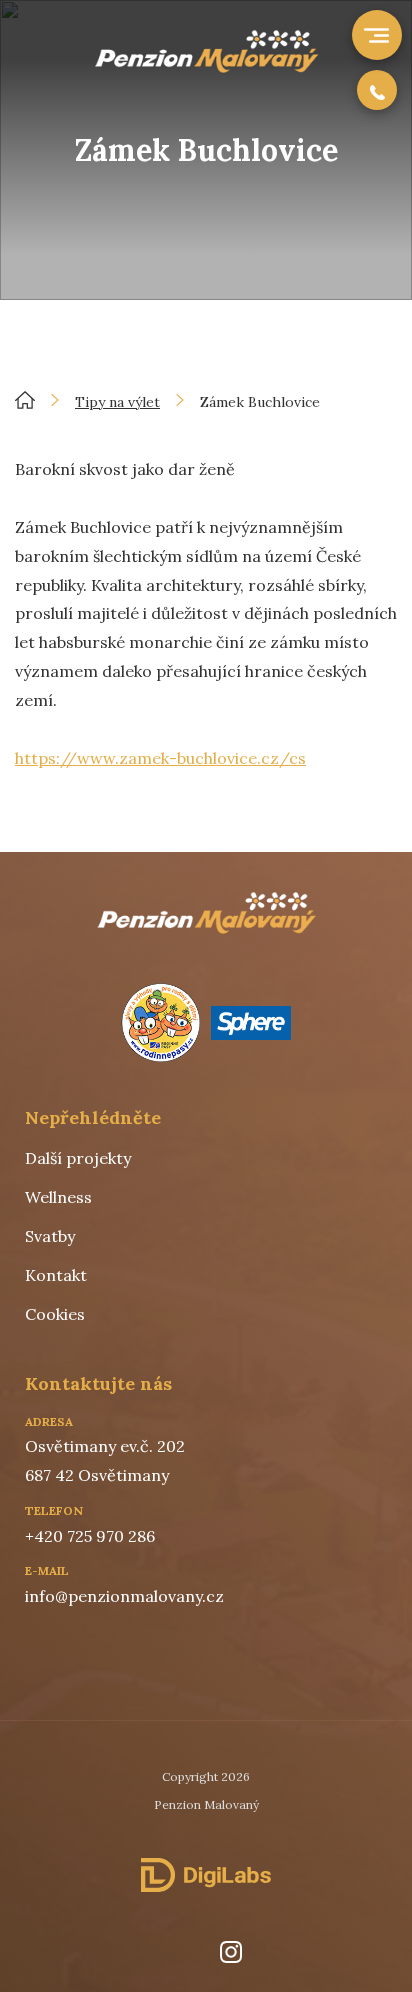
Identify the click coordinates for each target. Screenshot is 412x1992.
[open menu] (374, 35)
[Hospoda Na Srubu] (206, 67)
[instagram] (231, 1952)
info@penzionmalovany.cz (124, 1596)
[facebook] (176, 1952)
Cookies (55, 1314)
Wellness (58, 1197)
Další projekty (78, 1158)
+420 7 (50, 1536)
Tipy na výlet (117, 402)
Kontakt (56, 1275)
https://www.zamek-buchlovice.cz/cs (160, 758)
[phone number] (377, 90)
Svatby (50, 1236)
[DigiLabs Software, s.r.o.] (206, 1875)
